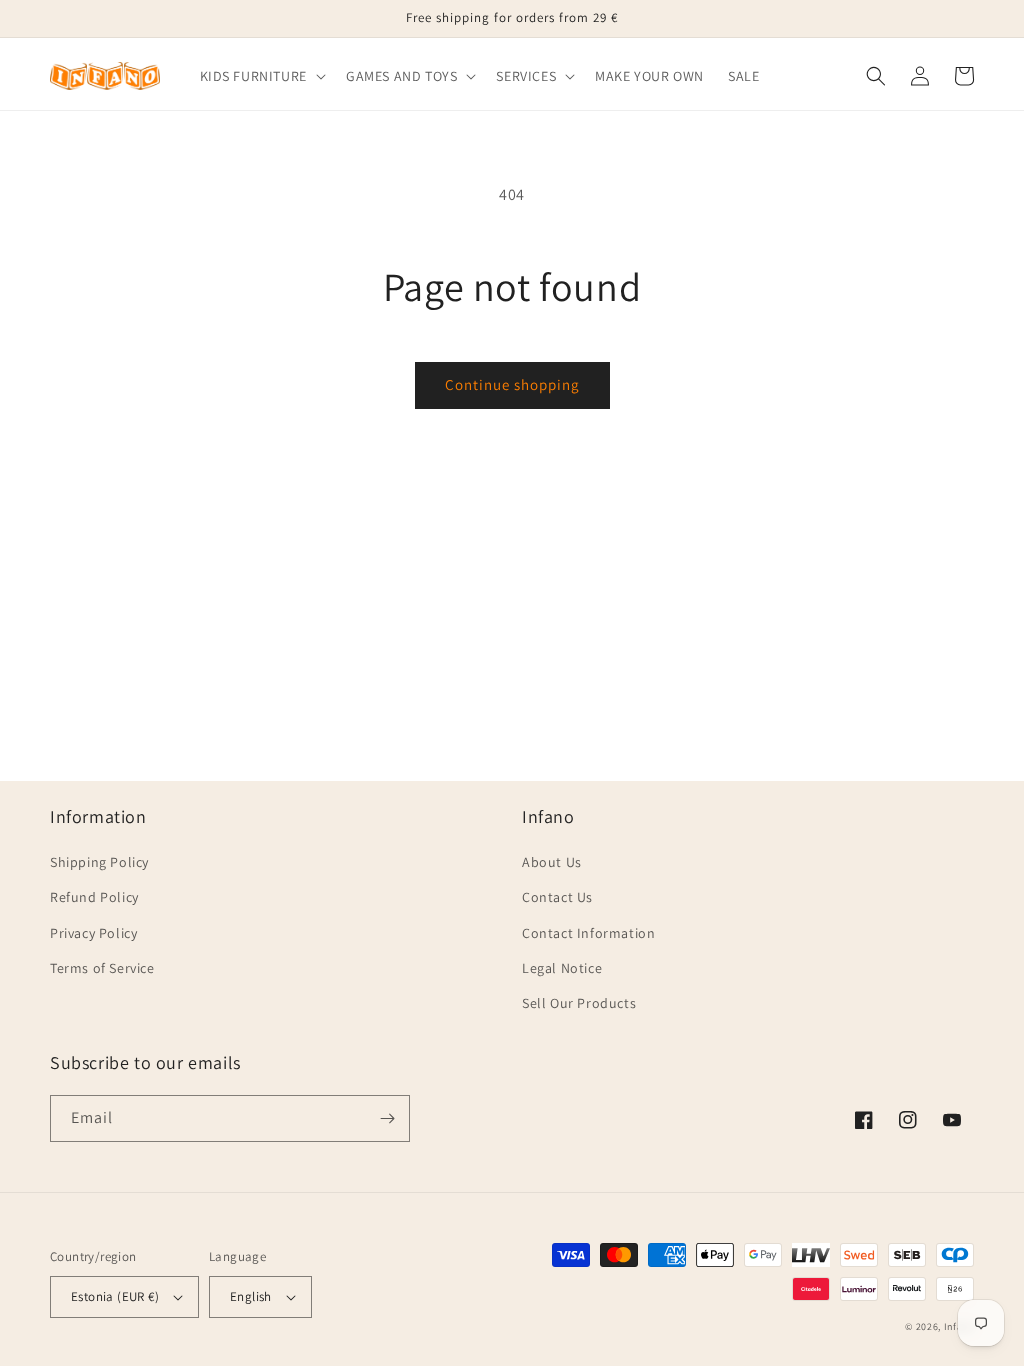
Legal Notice (562, 968)
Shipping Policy (99, 862)
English (251, 1296)
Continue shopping (512, 384)
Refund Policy (94, 897)
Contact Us (557, 897)
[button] (261, 76)
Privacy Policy (93, 933)
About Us (552, 862)
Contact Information (588, 933)
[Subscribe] (387, 1118)
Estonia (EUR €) (115, 1296)
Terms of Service (102, 968)
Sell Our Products (579, 1003)
